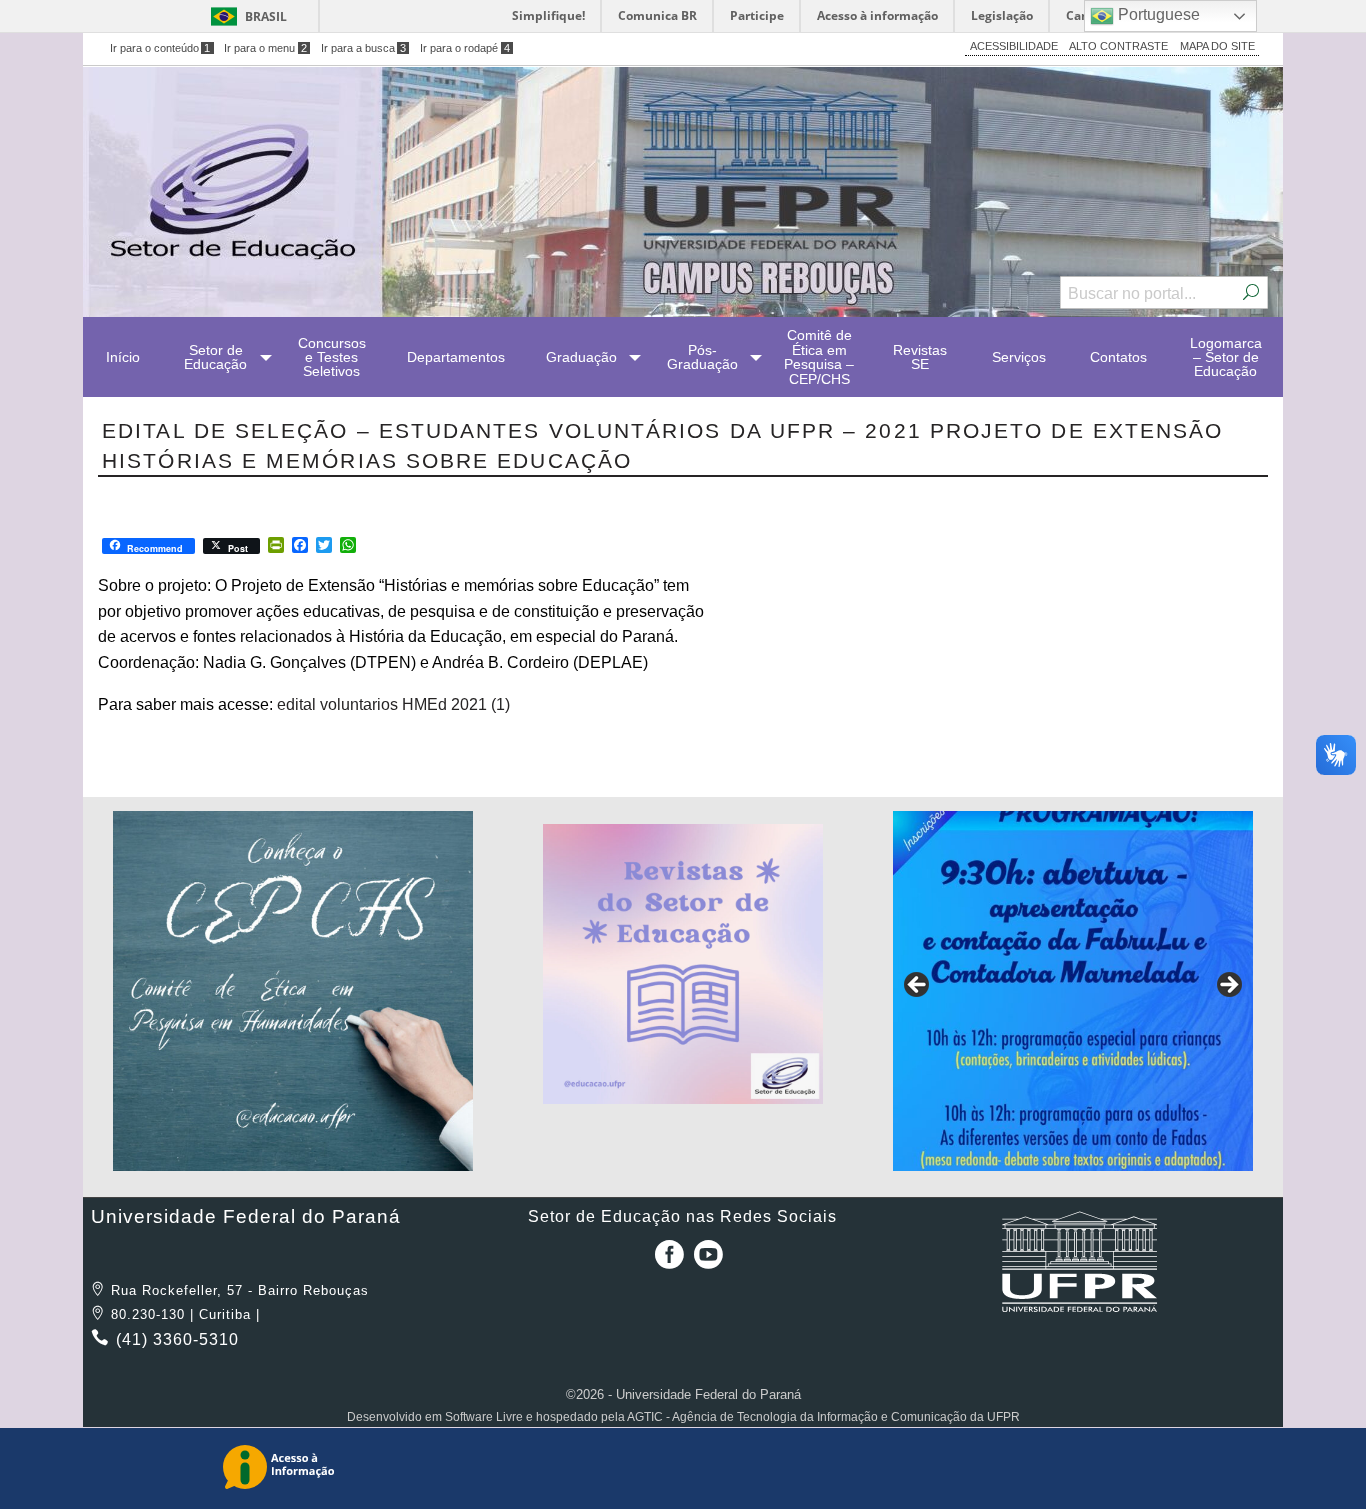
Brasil (266, 16)
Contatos (1118, 357)
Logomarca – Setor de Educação (1226, 357)
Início (123, 357)
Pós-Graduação (702, 357)
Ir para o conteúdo (160, 48)
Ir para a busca (364, 48)
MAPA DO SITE (1217, 46)
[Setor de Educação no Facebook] (665, 1261)
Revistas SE (920, 357)
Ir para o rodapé (465, 48)
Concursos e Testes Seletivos (332, 357)
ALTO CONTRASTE (1118, 46)
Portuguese (1157, 14)
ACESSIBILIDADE (1014, 46)
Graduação (581, 357)
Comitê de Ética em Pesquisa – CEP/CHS (819, 356)
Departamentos (456, 357)
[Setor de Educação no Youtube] (708, 1261)
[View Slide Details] (293, 991)
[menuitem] (123, 357)
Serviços (1019, 357)
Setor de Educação (215, 357)
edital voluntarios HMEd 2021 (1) (393, 704)
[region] (293, 991)
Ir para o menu (265, 48)
